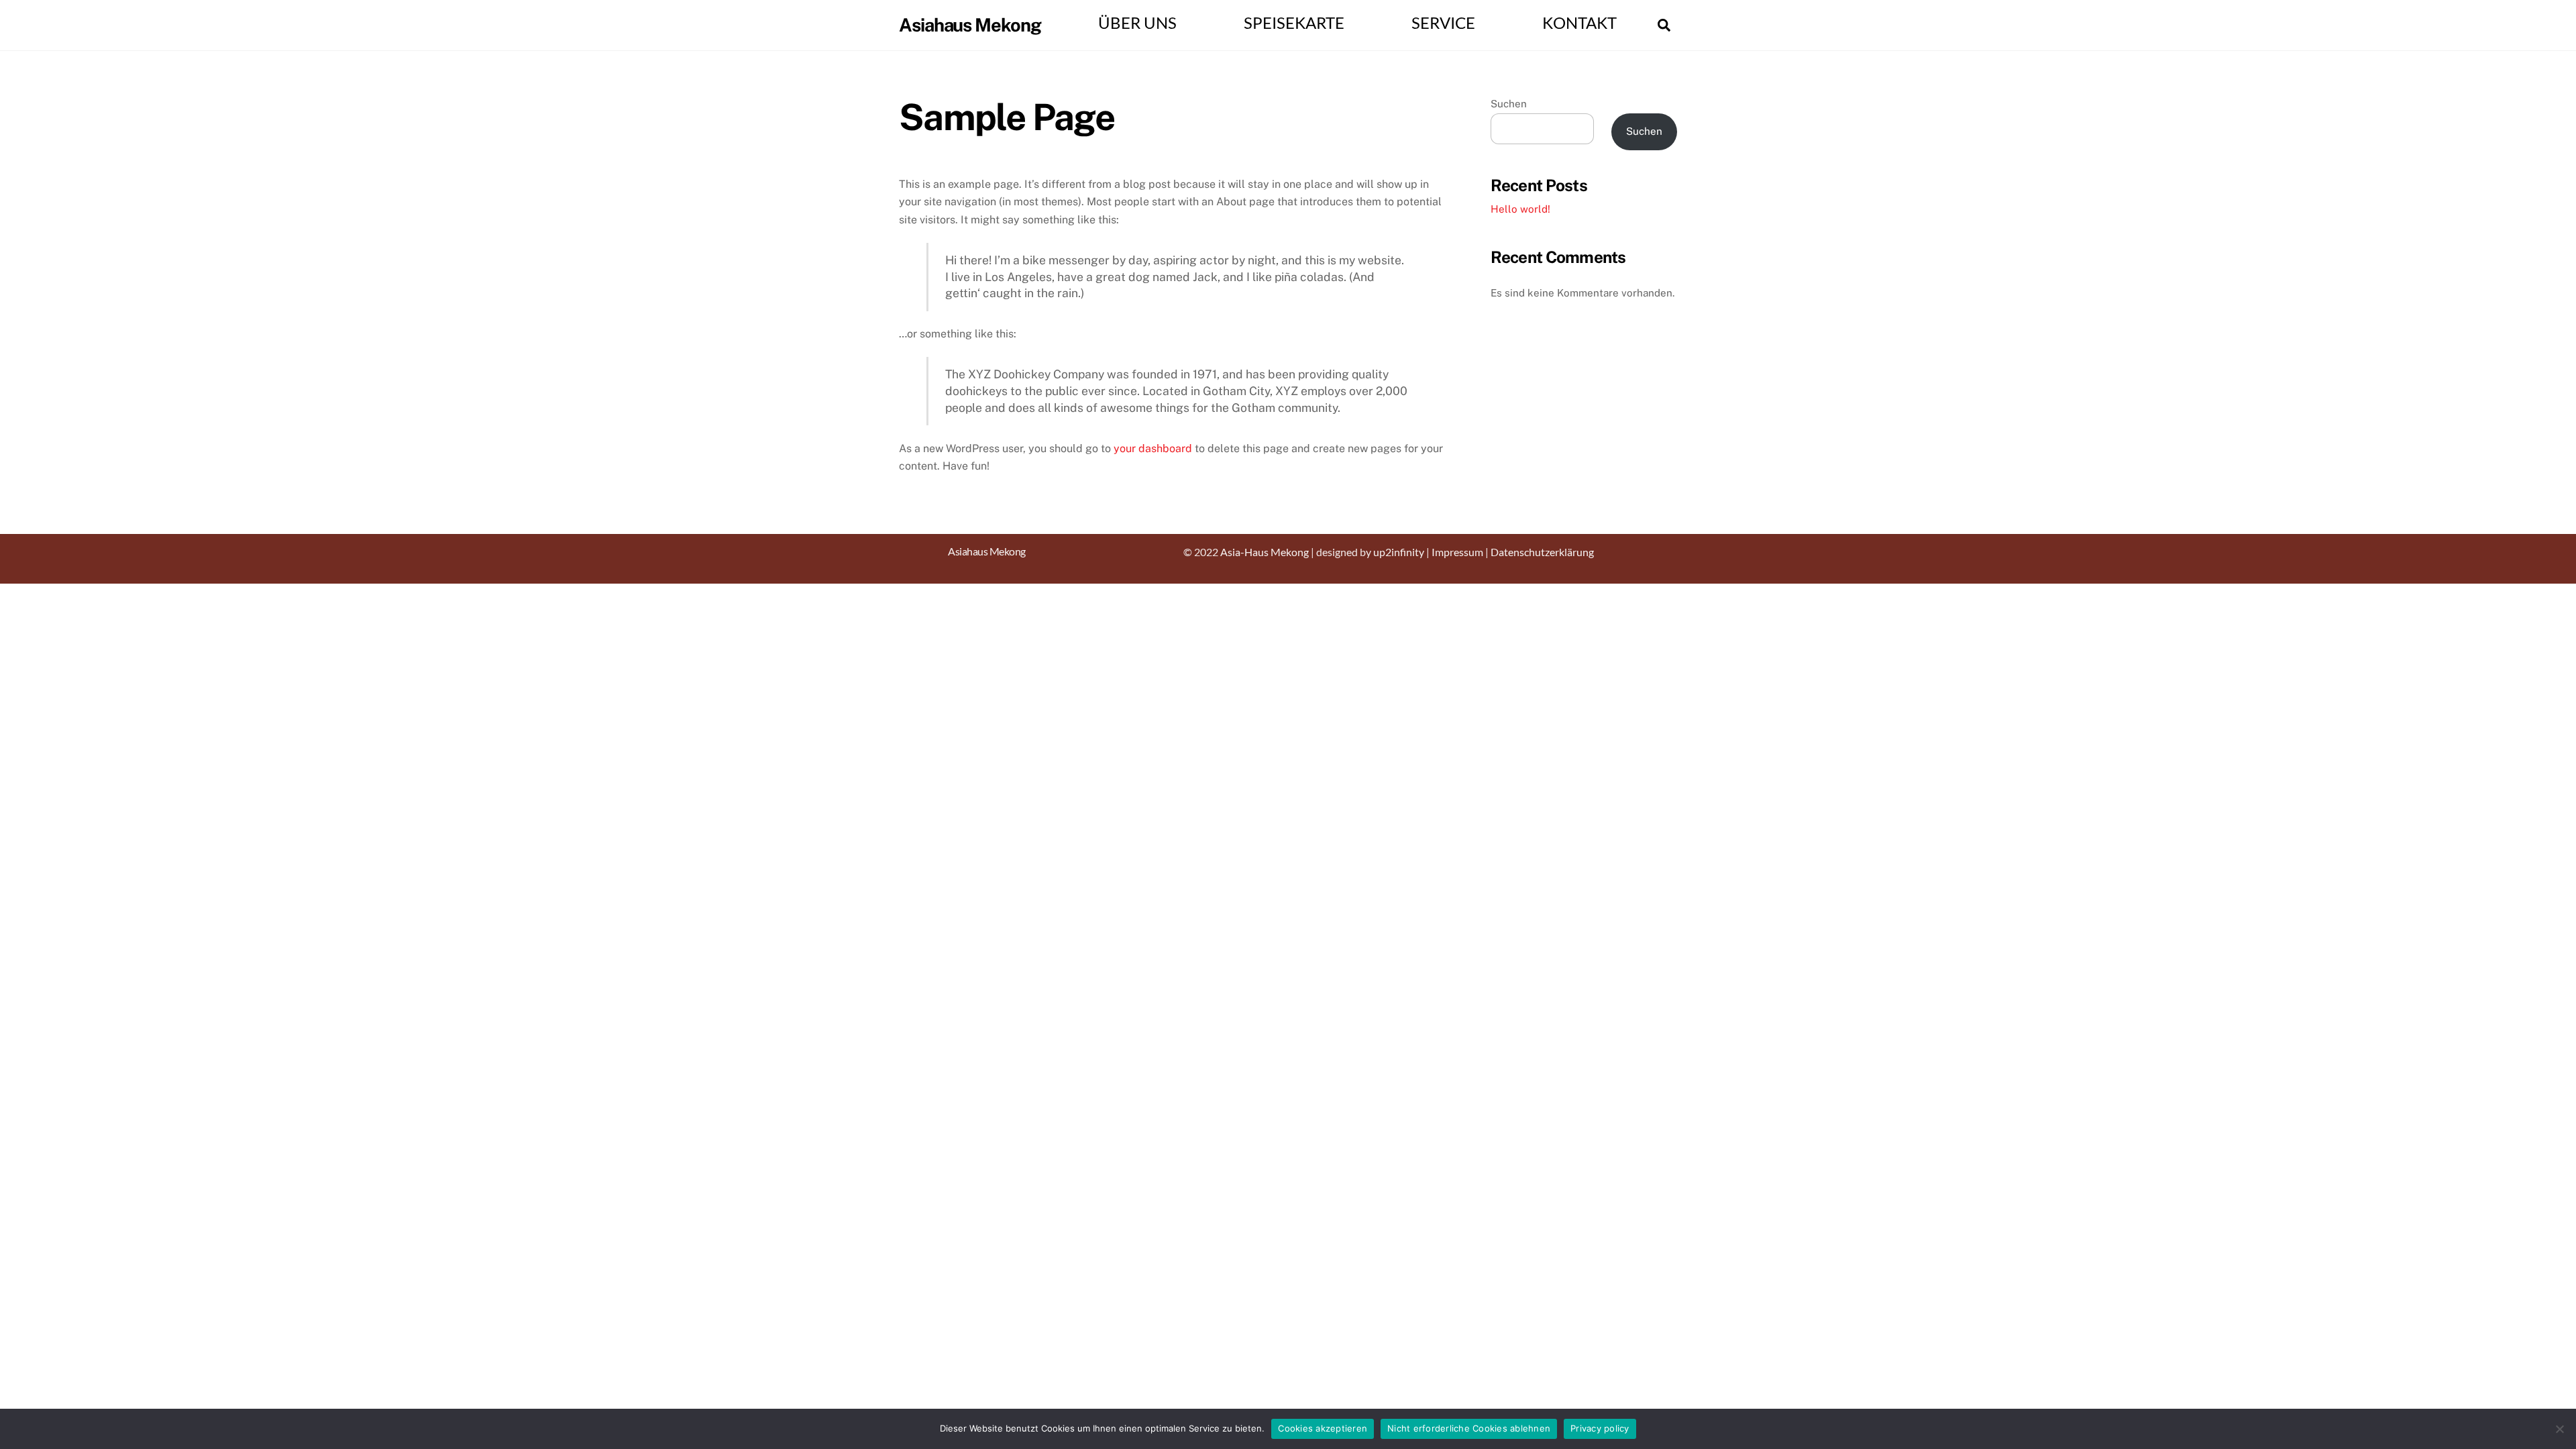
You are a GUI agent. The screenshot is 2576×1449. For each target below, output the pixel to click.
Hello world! (1520, 209)
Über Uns (1137, 23)
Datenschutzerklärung (1542, 552)
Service (1443, 23)
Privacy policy (1600, 1428)
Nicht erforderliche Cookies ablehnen (1469, 1428)
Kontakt (1579, 23)
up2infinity (1399, 552)
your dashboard (1153, 448)
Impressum (1457, 552)
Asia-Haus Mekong (1265, 552)
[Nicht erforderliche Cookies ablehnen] (2559, 1429)
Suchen (1509, 104)
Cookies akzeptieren (1323, 1428)
